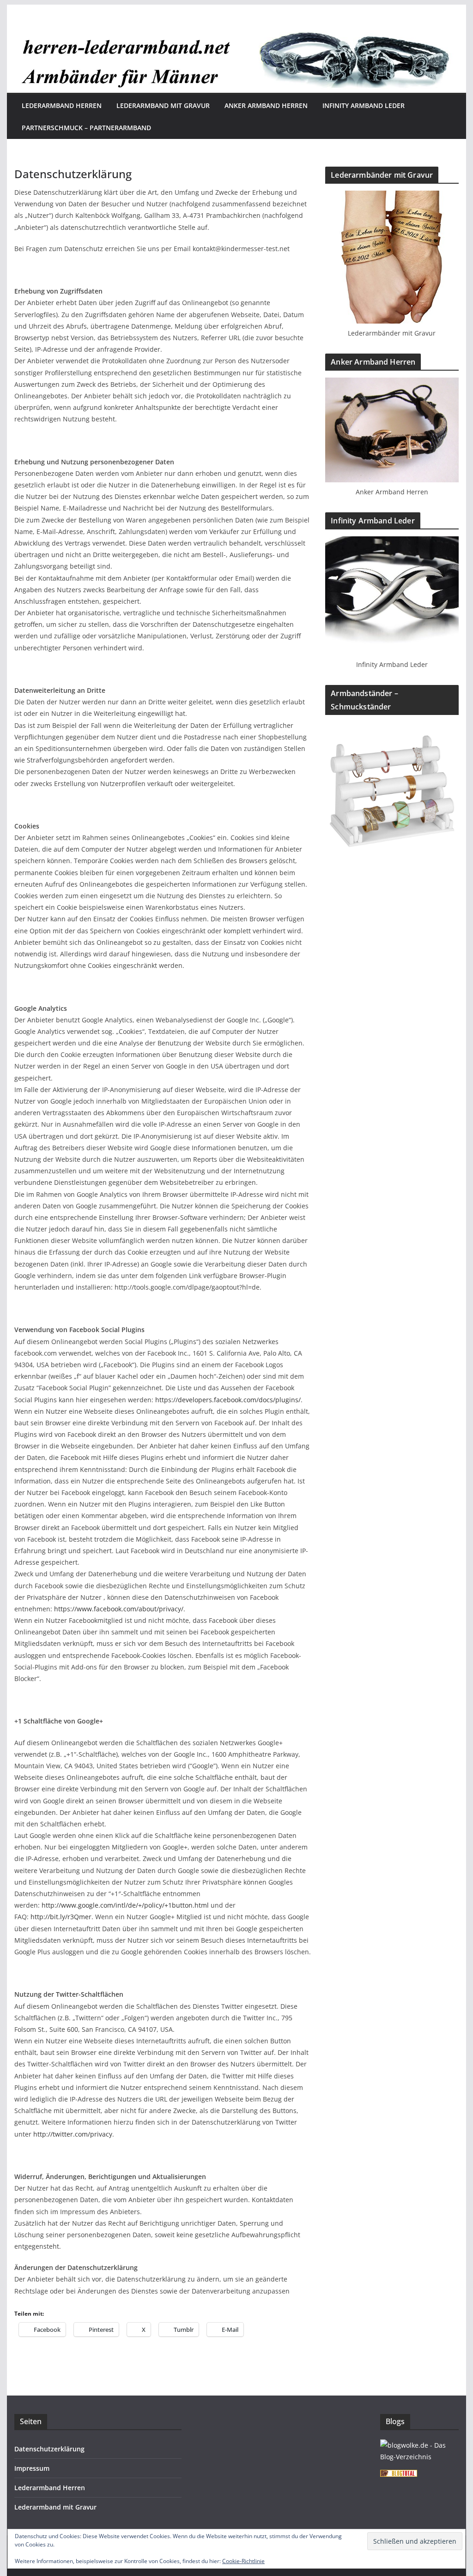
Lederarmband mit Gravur (163, 105)
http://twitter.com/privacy (73, 2134)
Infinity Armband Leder (364, 105)
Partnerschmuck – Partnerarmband (86, 128)
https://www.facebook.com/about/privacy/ (119, 1609)
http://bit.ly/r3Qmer (61, 1917)
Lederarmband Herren (62, 105)
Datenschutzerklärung (49, 2449)
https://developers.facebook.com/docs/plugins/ (228, 1400)
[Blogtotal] (399, 2476)
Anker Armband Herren (266, 105)
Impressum (32, 2468)
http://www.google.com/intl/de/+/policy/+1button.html (125, 1905)
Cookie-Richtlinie (243, 2561)
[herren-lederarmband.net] (236, 33)
